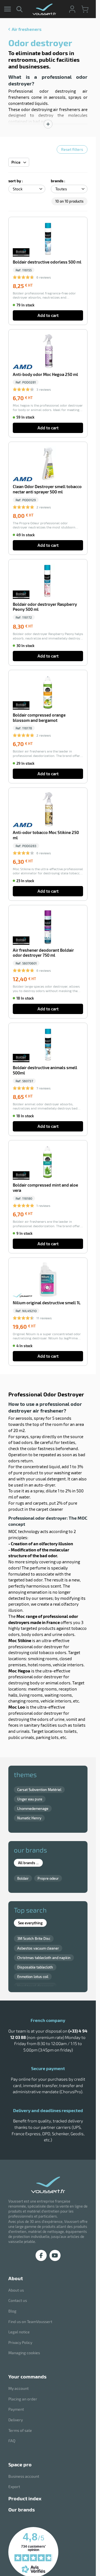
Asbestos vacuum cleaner (38, 1948)
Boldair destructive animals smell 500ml (45, 1070)
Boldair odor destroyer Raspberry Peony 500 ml (45, 607)
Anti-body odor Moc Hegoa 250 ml (45, 374)
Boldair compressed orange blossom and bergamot (39, 718)
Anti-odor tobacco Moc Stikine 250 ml (46, 835)
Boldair (23, 1878)
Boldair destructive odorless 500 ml (47, 262)
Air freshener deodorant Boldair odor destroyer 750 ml (43, 953)
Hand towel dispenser (35, 1986)
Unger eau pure (30, 1799)
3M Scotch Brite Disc (34, 1938)
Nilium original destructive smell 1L (47, 1303)
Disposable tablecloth (35, 1967)
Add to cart (48, 315)
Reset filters (72, 149)
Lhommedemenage (33, 1809)
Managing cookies (24, 2353)
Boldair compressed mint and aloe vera (45, 1188)
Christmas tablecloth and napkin (44, 1958)
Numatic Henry (29, 1818)
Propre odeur (48, 1878)
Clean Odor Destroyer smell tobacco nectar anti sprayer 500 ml (47, 489)
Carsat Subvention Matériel (39, 1790)
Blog (12, 2311)
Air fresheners (27, 29)
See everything (30, 1923)
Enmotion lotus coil (33, 1977)
